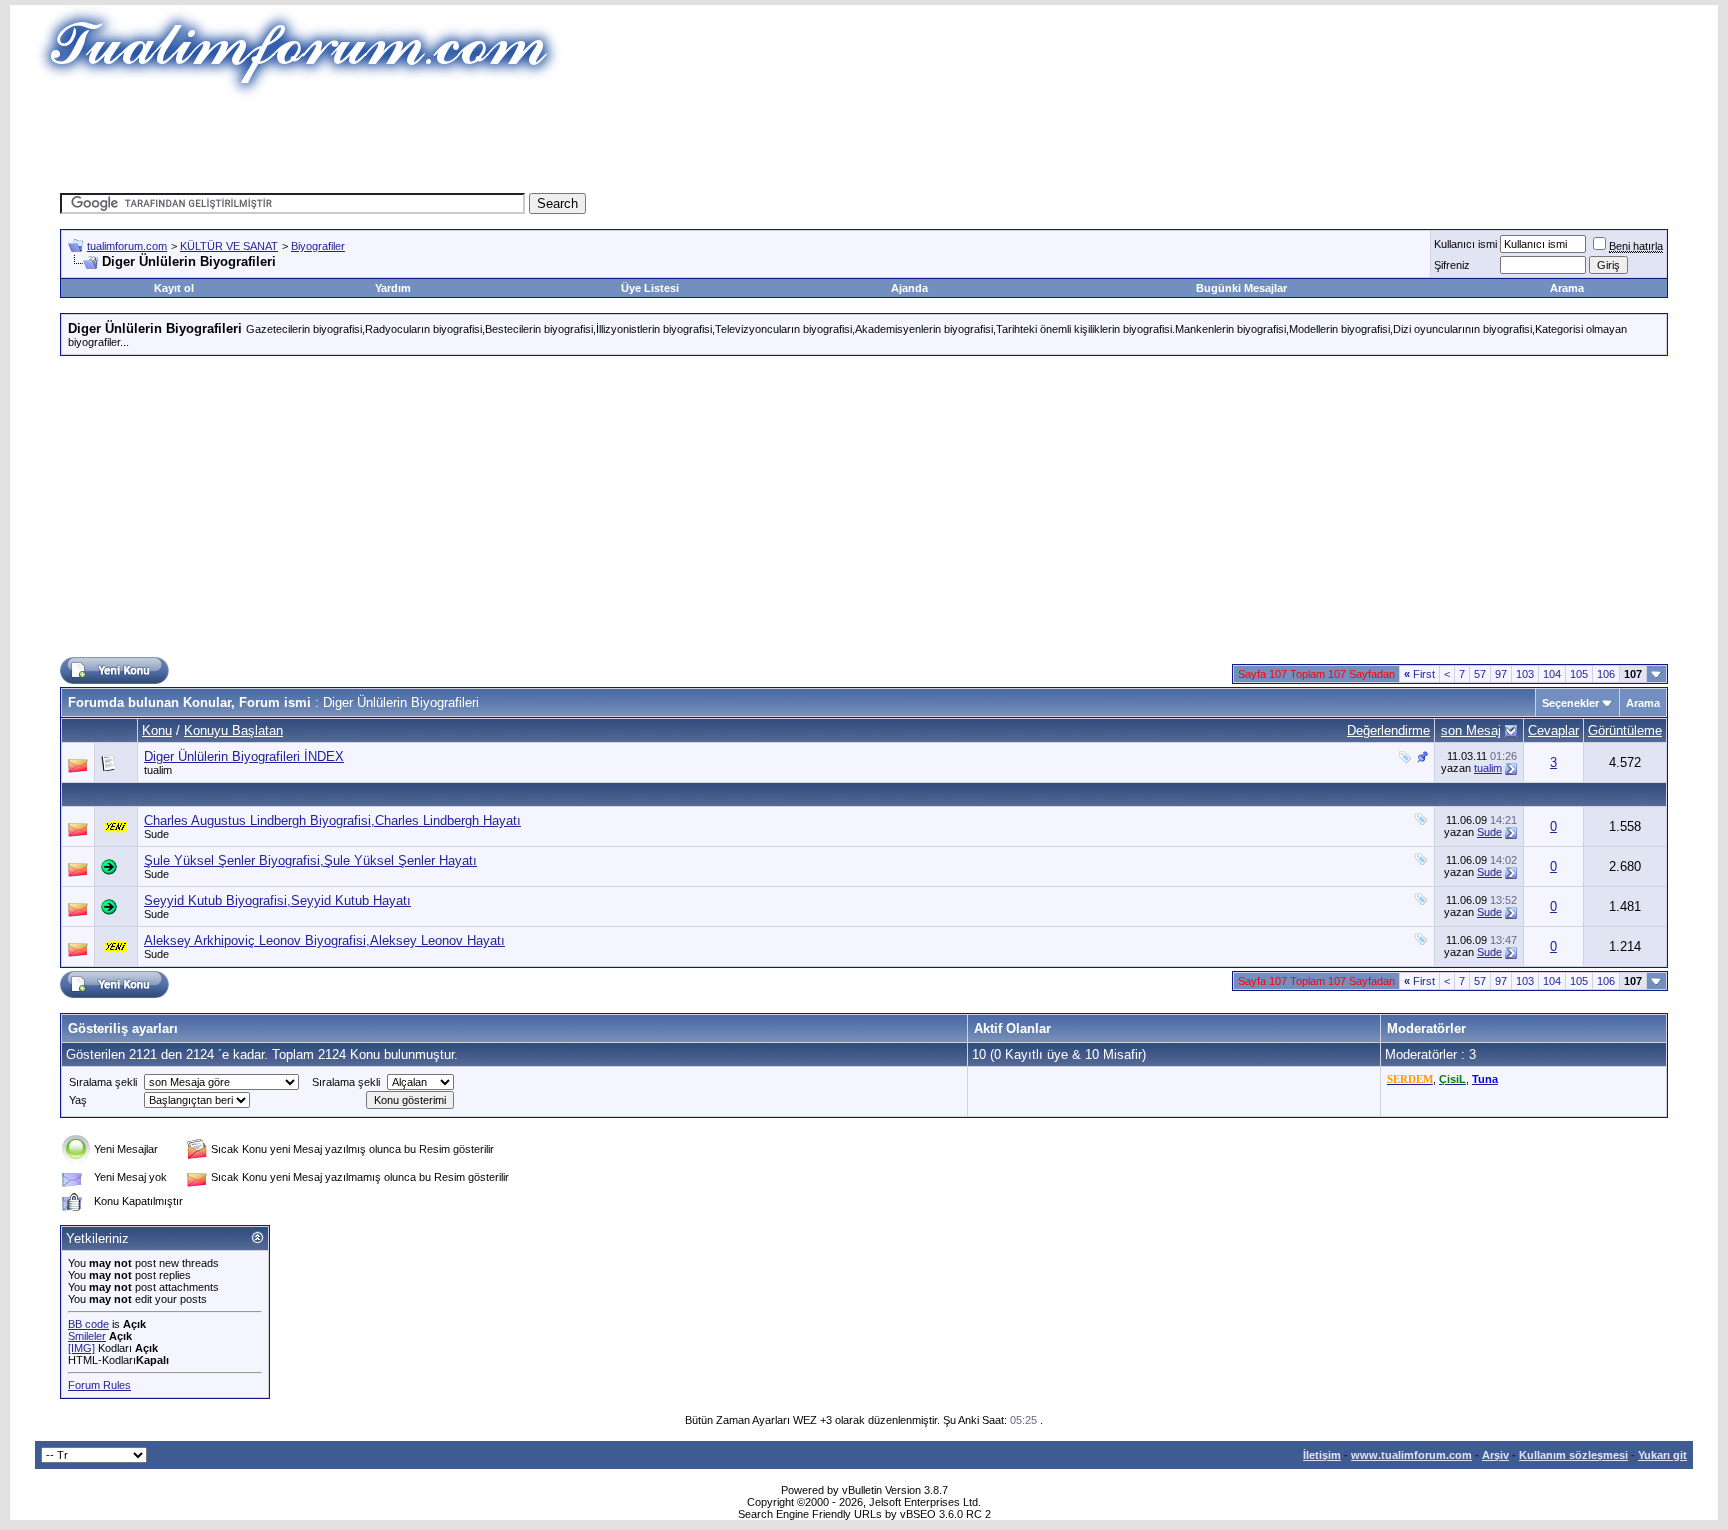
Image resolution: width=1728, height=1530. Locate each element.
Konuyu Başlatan (233, 730)
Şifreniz (1452, 265)
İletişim (1322, 1455)
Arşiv (1495, 1455)
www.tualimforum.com (1411, 1455)
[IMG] (81, 1348)
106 (1606, 674)
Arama (1567, 288)
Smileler (87, 1336)
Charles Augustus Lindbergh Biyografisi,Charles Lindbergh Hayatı (332, 820)
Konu (157, 730)
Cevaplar (1553, 730)
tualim (158, 770)
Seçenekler (1570, 703)
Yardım (393, 288)
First (1419, 674)
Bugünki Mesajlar (1241, 288)
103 (1525, 674)
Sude (156, 834)
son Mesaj (1471, 730)
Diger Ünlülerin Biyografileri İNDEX (244, 756)
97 (1501, 674)
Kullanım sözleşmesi (1573, 1455)
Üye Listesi (650, 288)
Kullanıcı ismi (1465, 244)
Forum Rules (99, 1385)
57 (1480, 674)
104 (1552, 674)
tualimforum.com (127, 246)
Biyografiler (318, 246)
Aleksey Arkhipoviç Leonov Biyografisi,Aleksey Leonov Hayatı (324, 940)
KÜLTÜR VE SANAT (229, 246)
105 (1579, 674)
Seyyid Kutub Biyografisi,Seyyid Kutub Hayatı (277, 900)
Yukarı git (1662, 1455)
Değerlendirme (1388, 730)
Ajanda (909, 288)
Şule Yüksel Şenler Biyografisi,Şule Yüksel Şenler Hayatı (310, 860)
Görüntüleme (1625, 730)
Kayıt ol (174, 288)
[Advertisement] (498, 145)
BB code (88, 1324)
